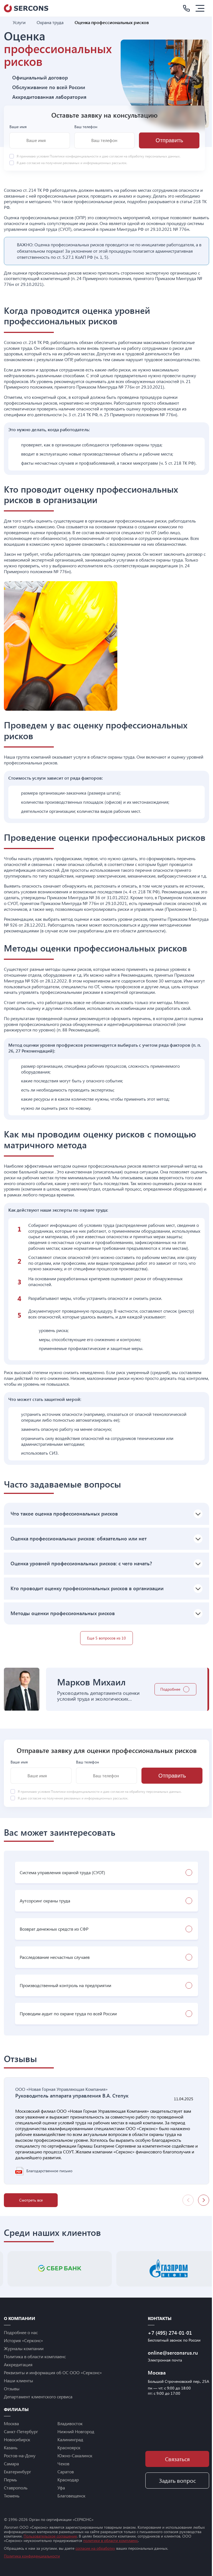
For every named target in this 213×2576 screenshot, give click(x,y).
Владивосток (70, 2423)
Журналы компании (24, 2348)
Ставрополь (16, 2488)
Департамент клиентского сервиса (38, 2397)
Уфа (61, 2488)
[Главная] (6, 22)
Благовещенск (71, 2496)
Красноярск (69, 2447)
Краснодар (68, 2480)
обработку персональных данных (154, 156)
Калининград (70, 2439)
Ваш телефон (86, 127)
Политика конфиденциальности (32, 2556)
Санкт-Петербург (21, 2431)
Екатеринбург (17, 2472)
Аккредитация (18, 2364)
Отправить (169, 140)
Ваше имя (18, 127)
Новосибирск (17, 2439)
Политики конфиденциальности (74, 156)
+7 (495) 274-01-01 (170, 2333)
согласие (33, 163)
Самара (11, 2464)
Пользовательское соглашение (50, 2536)
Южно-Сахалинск (75, 2455)
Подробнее (170, 1689)
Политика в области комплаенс (35, 2356)
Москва (11, 2423)
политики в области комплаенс (111, 2540)
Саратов (66, 2472)
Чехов (63, 2464)
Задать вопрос (177, 2480)
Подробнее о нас (21, 2332)
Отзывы (12, 2389)
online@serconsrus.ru (173, 2353)
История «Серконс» (23, 2340)
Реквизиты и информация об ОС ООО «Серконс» (53, 2372)
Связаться (177, 2459)
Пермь (10, 2480)
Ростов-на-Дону (20, 2455)
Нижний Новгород (76, 2431)
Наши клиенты (18, 2380)
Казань (11, 2447)
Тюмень (12, 2496)
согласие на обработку (95, 2548)
